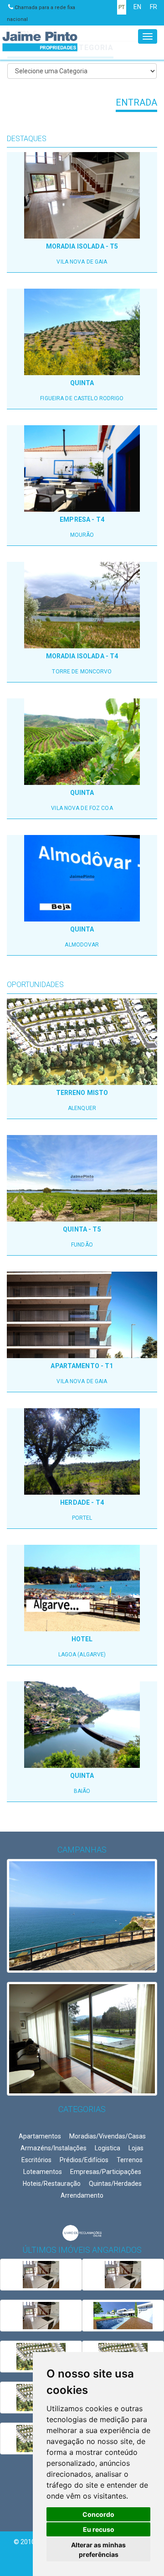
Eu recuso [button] (99, 2529)
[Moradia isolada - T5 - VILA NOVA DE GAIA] (41, 2275)
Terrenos (130, 2160)
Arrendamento (82, 2195)
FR (154, 7)
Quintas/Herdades (115, 2184)
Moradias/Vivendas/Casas (108, 2136)
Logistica (108, 2148)
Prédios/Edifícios (84, 2160)
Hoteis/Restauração (52, 2184)
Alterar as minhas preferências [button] (98, 2550)
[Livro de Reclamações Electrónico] (82, 2232)
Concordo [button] (98, 2514)
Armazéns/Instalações (54, 2148)
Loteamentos (43, 2172)
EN (137, 7)
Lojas (136, 2148)
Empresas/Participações (106, 2172)
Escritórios (36, 2160)
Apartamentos (40, 2136)
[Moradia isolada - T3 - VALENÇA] (123, 2316)
